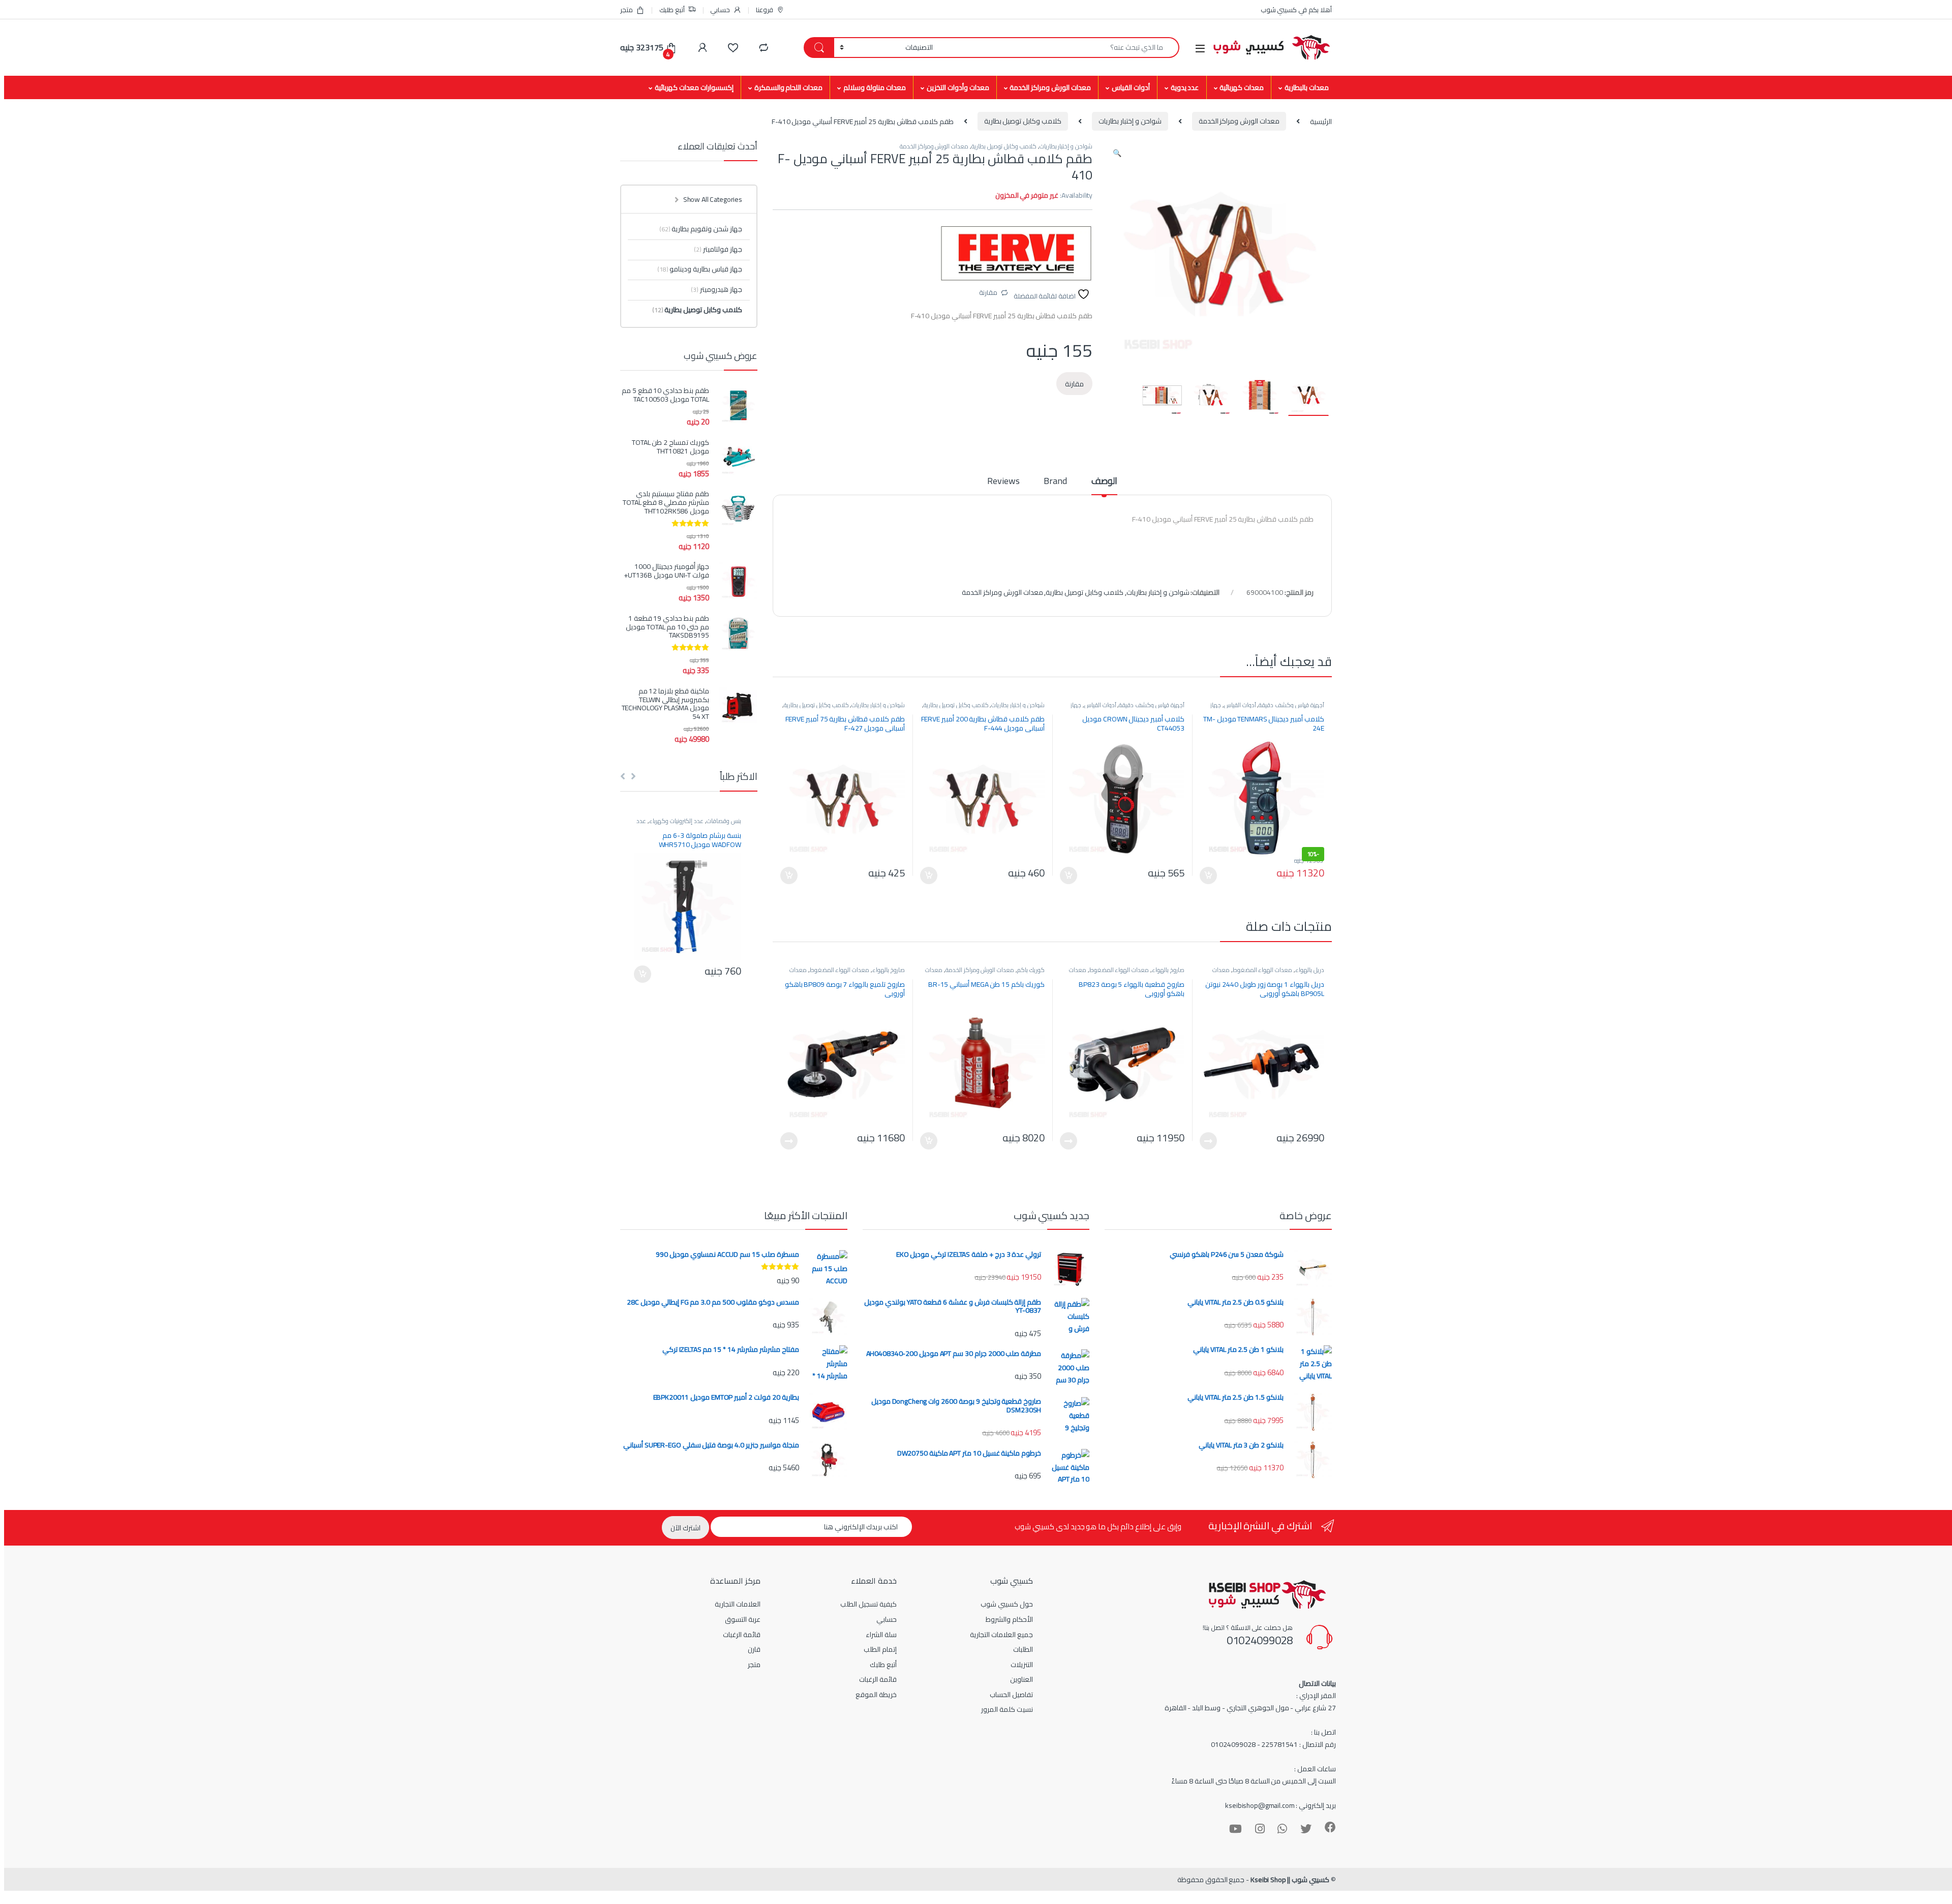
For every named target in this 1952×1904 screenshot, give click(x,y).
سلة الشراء (881, 1635)
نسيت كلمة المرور (1007, 1709)
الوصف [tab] (1104, 483)
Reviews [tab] (1003, 483)
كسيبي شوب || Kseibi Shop (1290, 1880)
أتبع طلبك (672, 10)
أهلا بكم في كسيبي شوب (1296, 10)
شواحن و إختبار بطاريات (1130, 121)
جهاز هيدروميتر (716, 289)
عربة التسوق (743, 1619)
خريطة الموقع (876, 1695)
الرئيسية (1321, 121)
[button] (1117, 153)
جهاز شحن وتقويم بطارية (701, 229)
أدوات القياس (1131, 87)
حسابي (720, 10)
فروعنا (765, 10)
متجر (627, 10)
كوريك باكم (1031, 970)
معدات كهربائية (1242, 87)
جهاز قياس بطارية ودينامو (700, 269)
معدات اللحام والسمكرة (789, 87)
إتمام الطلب (880, 1649)
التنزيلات (1022, 1665)
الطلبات (1023, 1649)
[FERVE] (1016, 253)
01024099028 (1260, 1640)
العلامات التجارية (738, 1604)
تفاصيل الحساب (1011, 1695)
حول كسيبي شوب (1007, 1604)
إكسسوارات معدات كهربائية (694, 87)
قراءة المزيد (1208, 1141)
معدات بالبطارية (1307, 87)
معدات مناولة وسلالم (875, 87)
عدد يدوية (1185, 87)
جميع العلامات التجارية (1001, 1635)
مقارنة (988, 292)
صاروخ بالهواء (1168, 970)
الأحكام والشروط (1009, 1619)
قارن (754, 1649)
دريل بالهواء (1310, 970)
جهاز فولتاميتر (718, 249)
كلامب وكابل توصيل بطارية (1023, 121)
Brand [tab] (1055, 483)
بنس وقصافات (724, 821)
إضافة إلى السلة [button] (1208, 875)
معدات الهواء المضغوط (1263, 970)
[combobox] (1059, 48)
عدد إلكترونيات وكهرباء (676, 821)
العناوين (1021, 1679)
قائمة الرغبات (878, 1679)
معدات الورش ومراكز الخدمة (1050, 87)
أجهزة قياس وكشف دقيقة (1291, 705)
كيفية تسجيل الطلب (868, 1604)
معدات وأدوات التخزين (958, 87)
